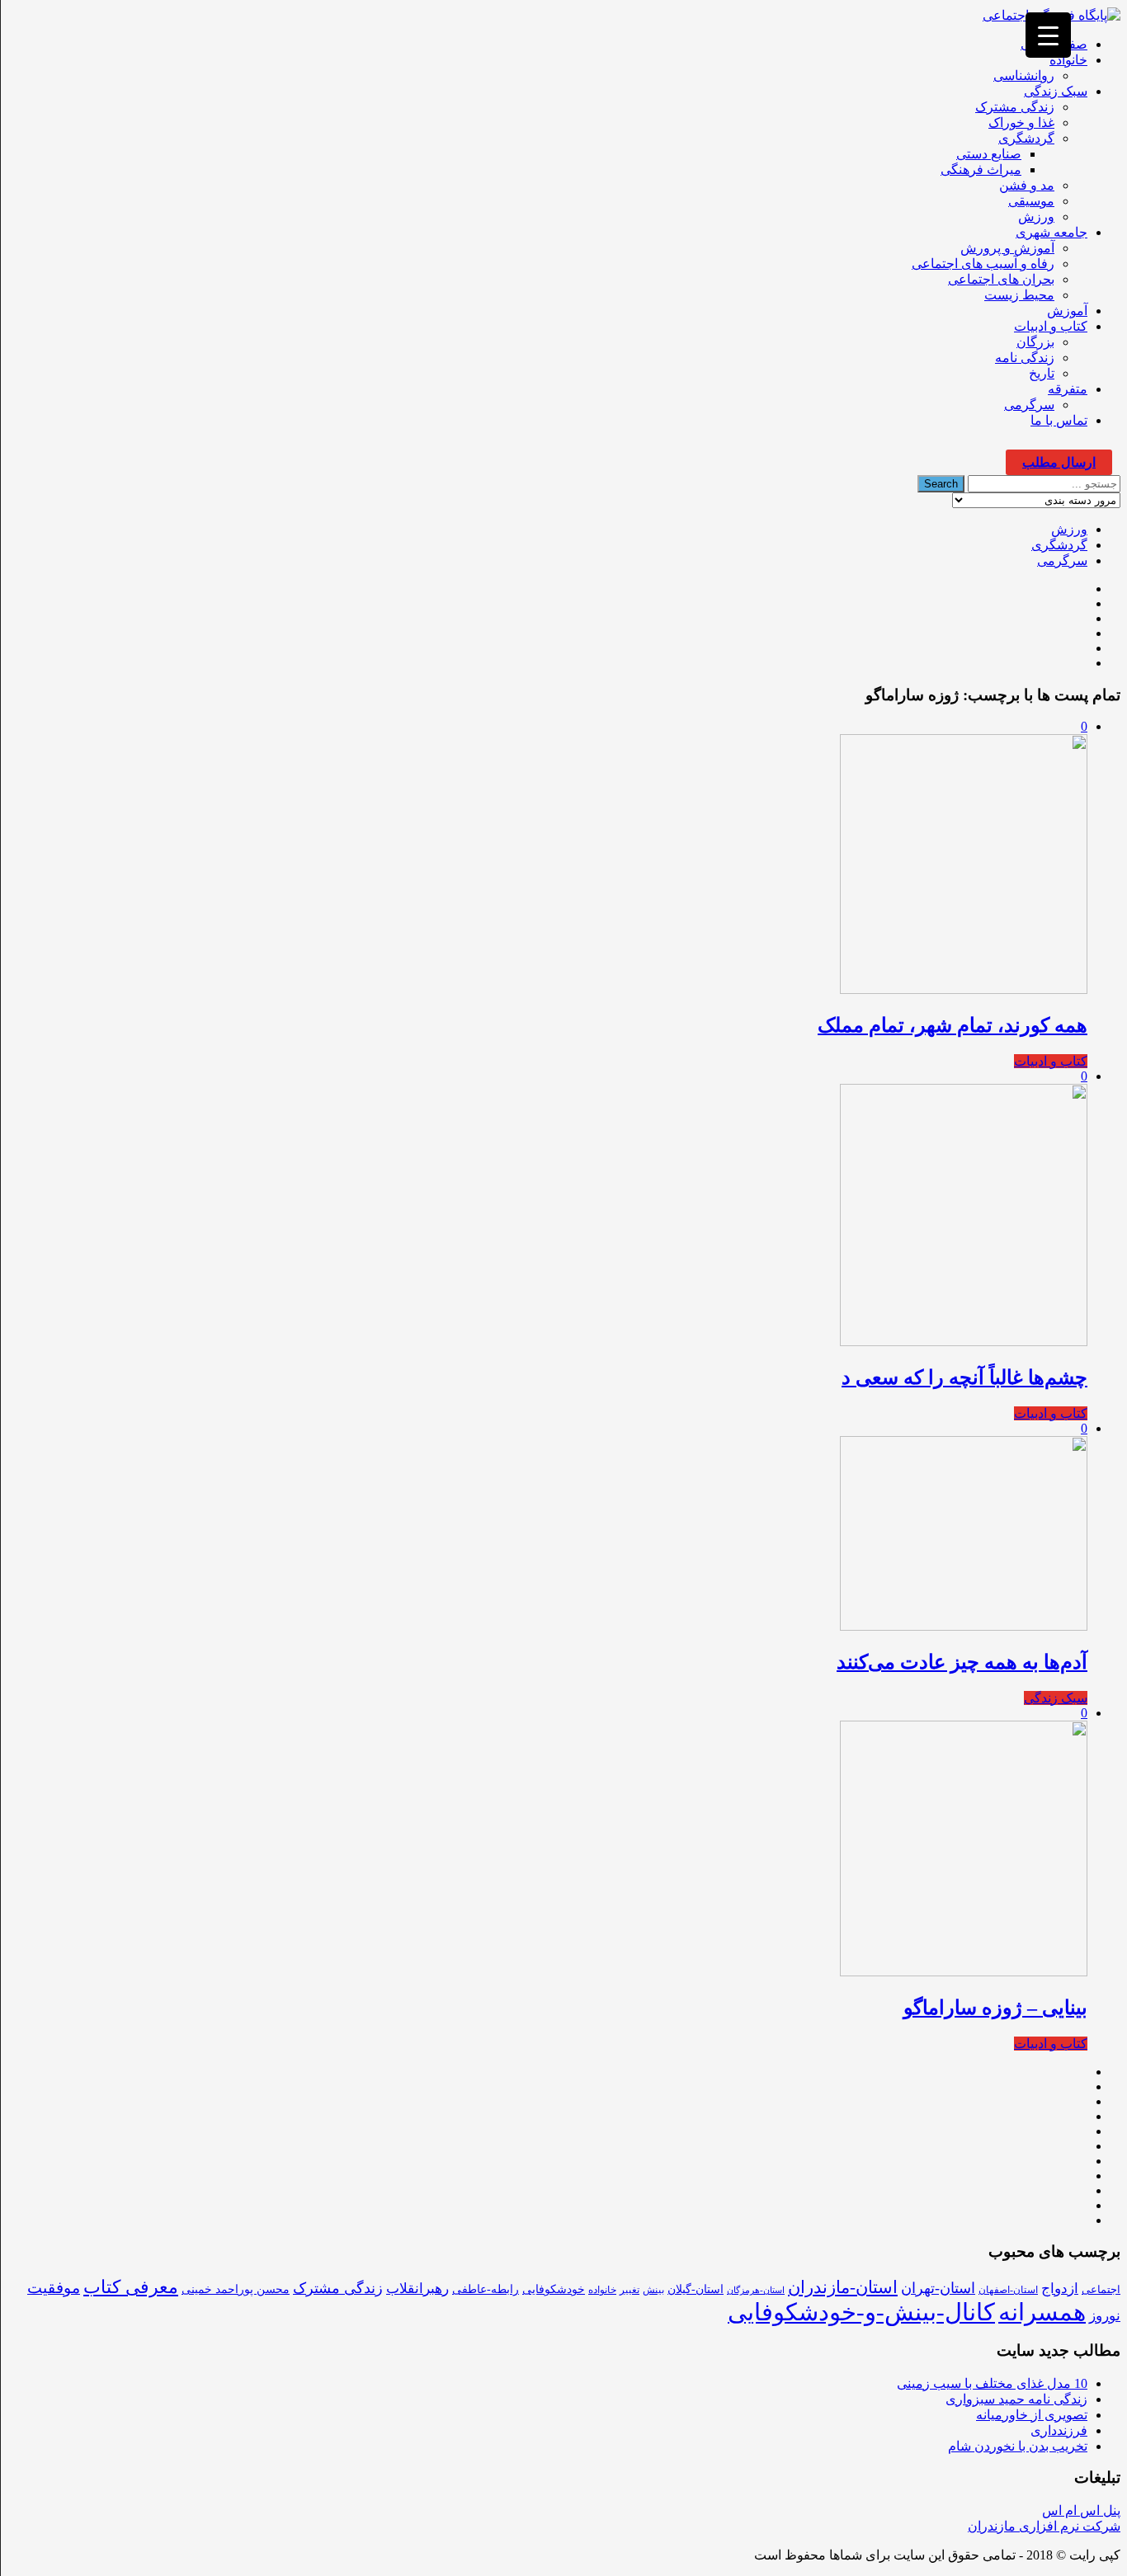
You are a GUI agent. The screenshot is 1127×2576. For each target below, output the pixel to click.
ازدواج (1060, 2289)
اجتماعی (1101, 2289)
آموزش (1067, 311)
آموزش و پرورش (1007, 248)
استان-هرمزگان (756, 2290)
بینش (653, 2290)
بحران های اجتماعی (1001, 279)
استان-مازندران (843, 2287)
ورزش (1036, 217)
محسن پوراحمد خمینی (236, 2289)
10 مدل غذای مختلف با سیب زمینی (992, 2383)
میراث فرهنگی (981, 170)
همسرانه (1042, 2312)
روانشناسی (1024, 75)
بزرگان (1035, 342)
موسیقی (1031, 201)
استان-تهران (938, 2288)
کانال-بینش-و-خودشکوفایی (861, 2312)
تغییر (630, 2290)
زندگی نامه (1025, 358)
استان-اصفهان (1008, 2290)
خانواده (1068, 60)
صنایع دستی (989, 154)
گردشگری (1026, 138)
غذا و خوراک (1021, 122)
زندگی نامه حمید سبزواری (1016, 2399)
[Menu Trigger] (1048, 35)
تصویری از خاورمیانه (1032, 2415)
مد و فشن (1027, 185)
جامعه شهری (1052, 232)
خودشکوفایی (554, 2289)
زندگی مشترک (1015, 107)
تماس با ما (1059, 420)
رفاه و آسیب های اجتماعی (983, 264)
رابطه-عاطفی (486, 2289)
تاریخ (1042, 373)
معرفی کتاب (131, 2287)
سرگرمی (1029, 405)
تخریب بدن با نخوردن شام (1018, 2446)
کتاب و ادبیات (1051, 326)
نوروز (1105, 2316)
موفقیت (54, 2288)
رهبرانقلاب (417, 2289)
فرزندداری (1059, 2430)
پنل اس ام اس (1081, 2510)
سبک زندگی (1056, 91)
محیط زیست (1019, 295)
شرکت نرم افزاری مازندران (1044, 2526)
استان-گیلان (696, 2289)
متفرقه (1068, 389)
